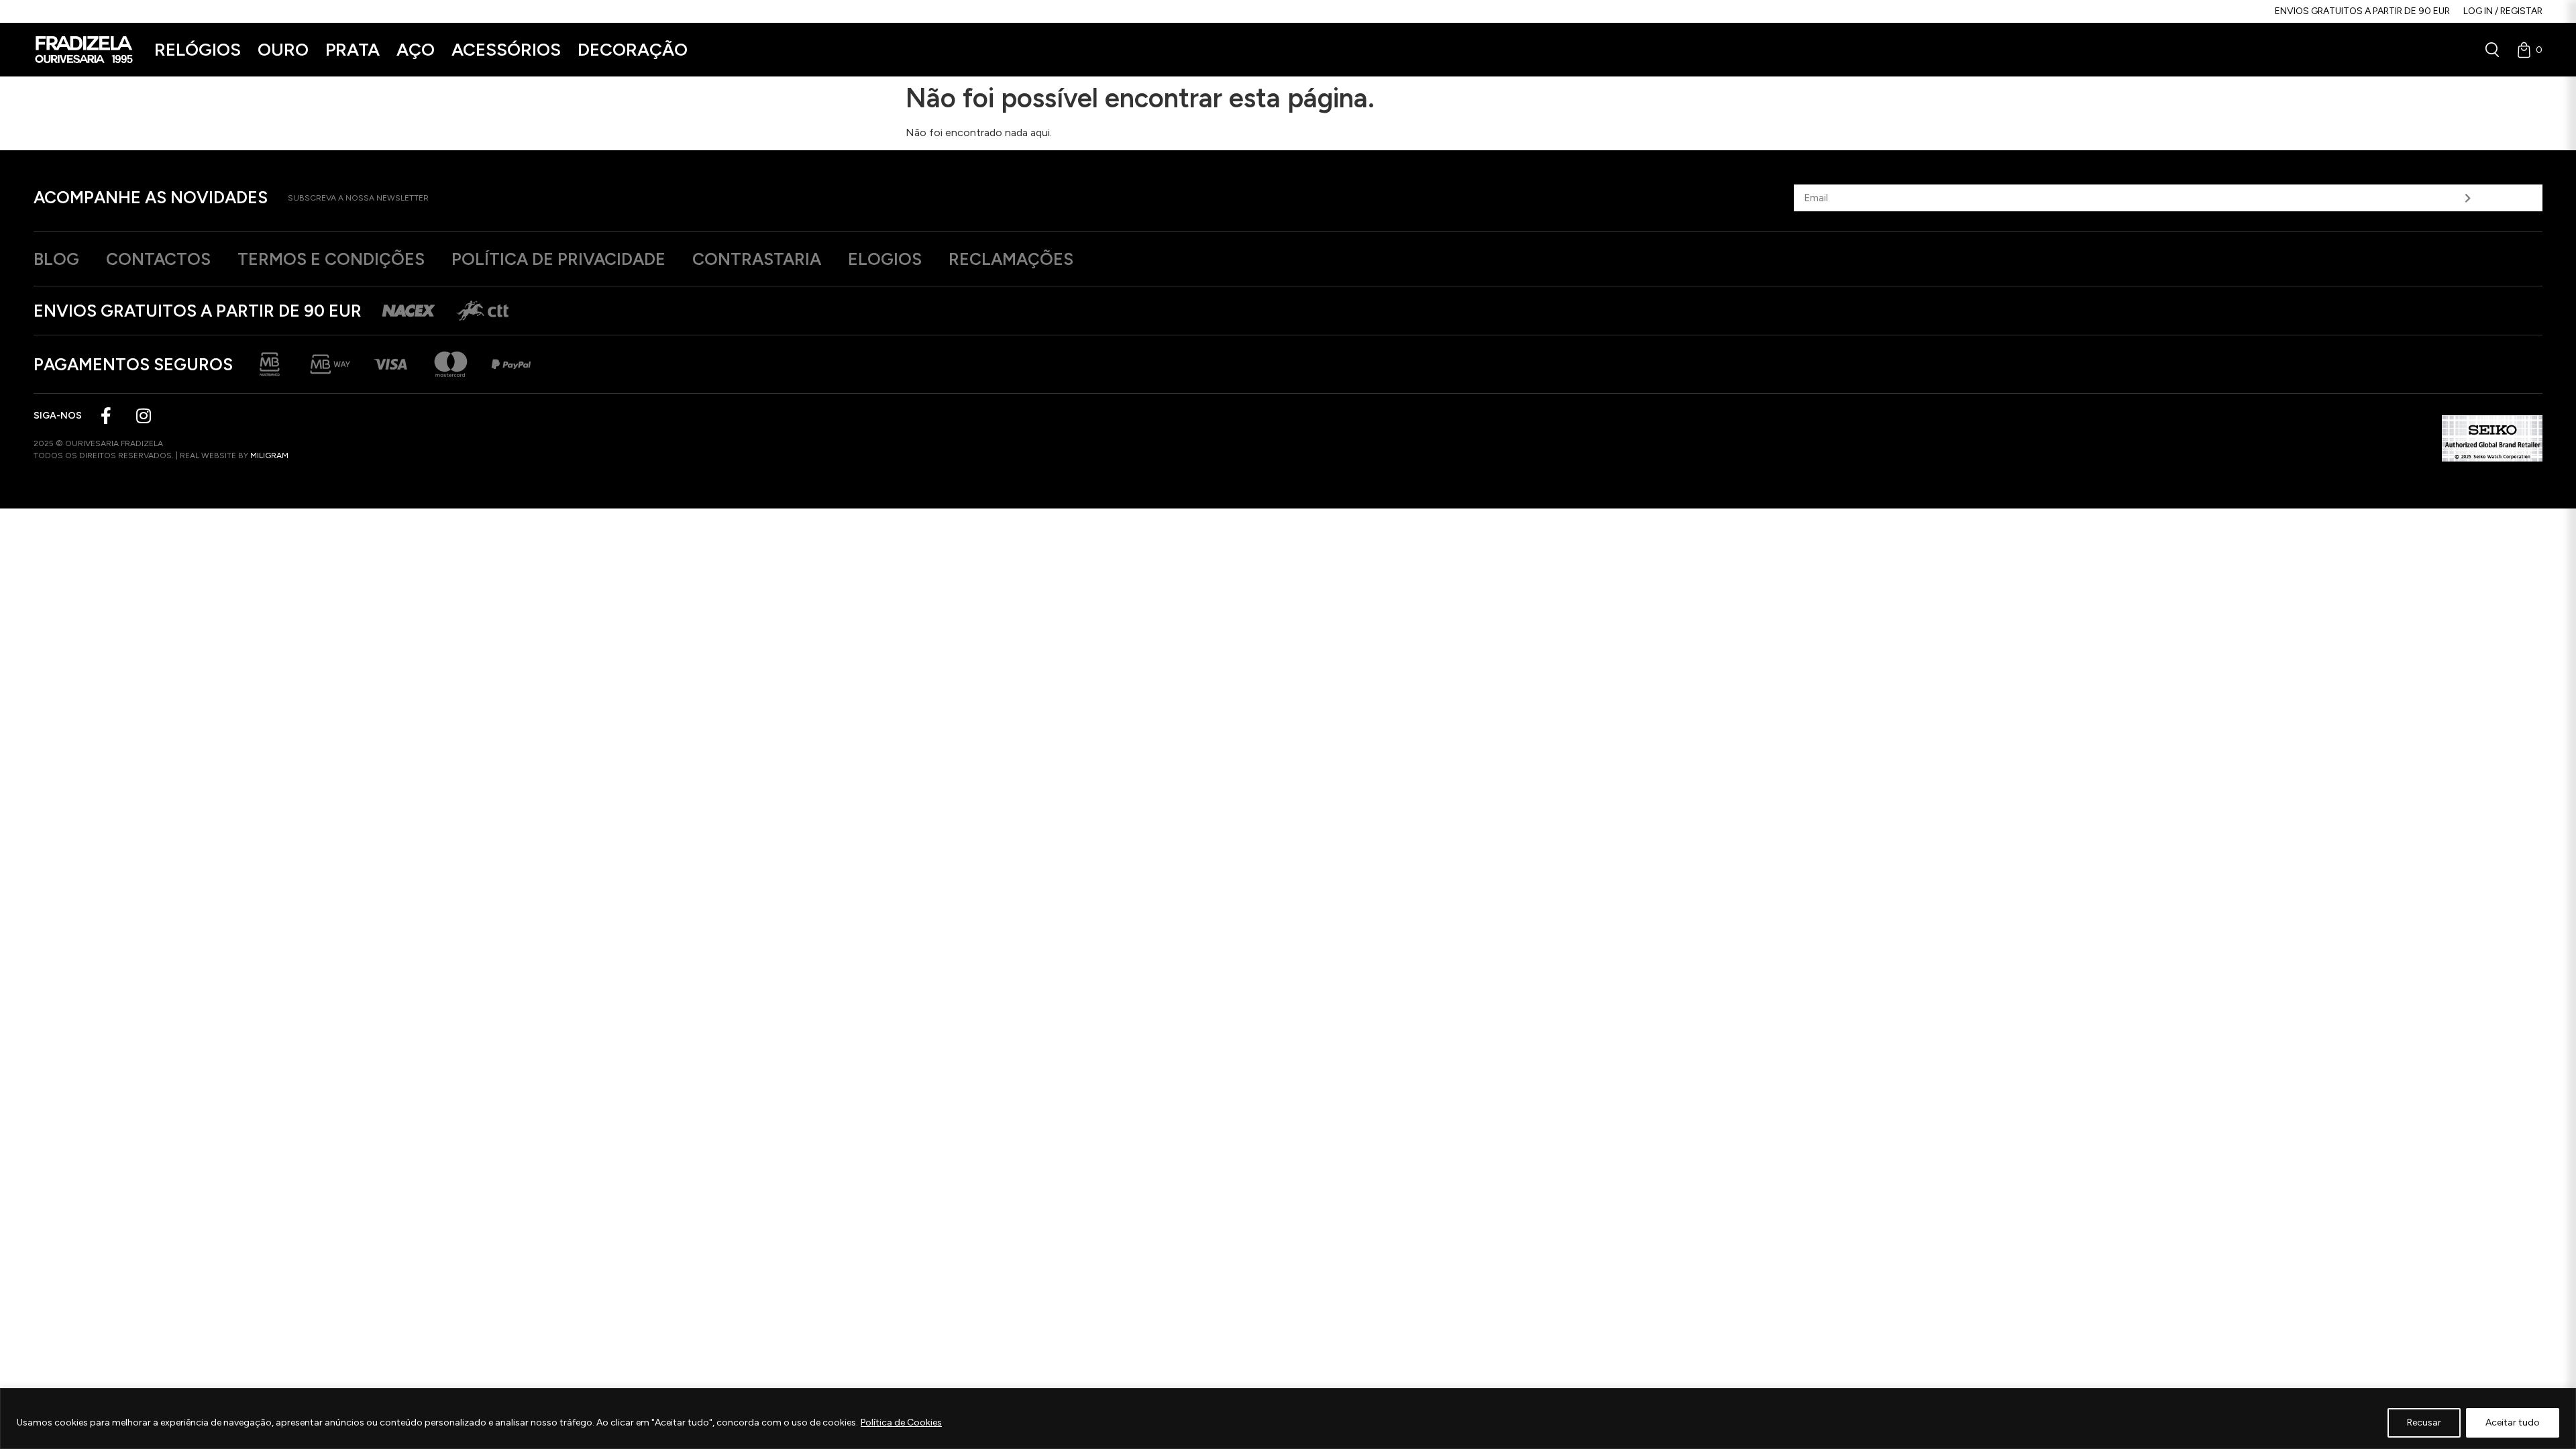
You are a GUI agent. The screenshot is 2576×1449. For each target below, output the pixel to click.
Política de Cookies (901, 1423)
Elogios (885, 259)
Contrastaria (757, 259)
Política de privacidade (558, 259)
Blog (56, 259)
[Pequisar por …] (2492, 50)
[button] (198, 50)
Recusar (2424, 1423)
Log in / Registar (2503, 11)
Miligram (269, 455)
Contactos (158, 259)
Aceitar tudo (2513, 1423)
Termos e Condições (331, 259)
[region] (1288, 1418)
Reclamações (1011, 259)
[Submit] (2468, 198)
